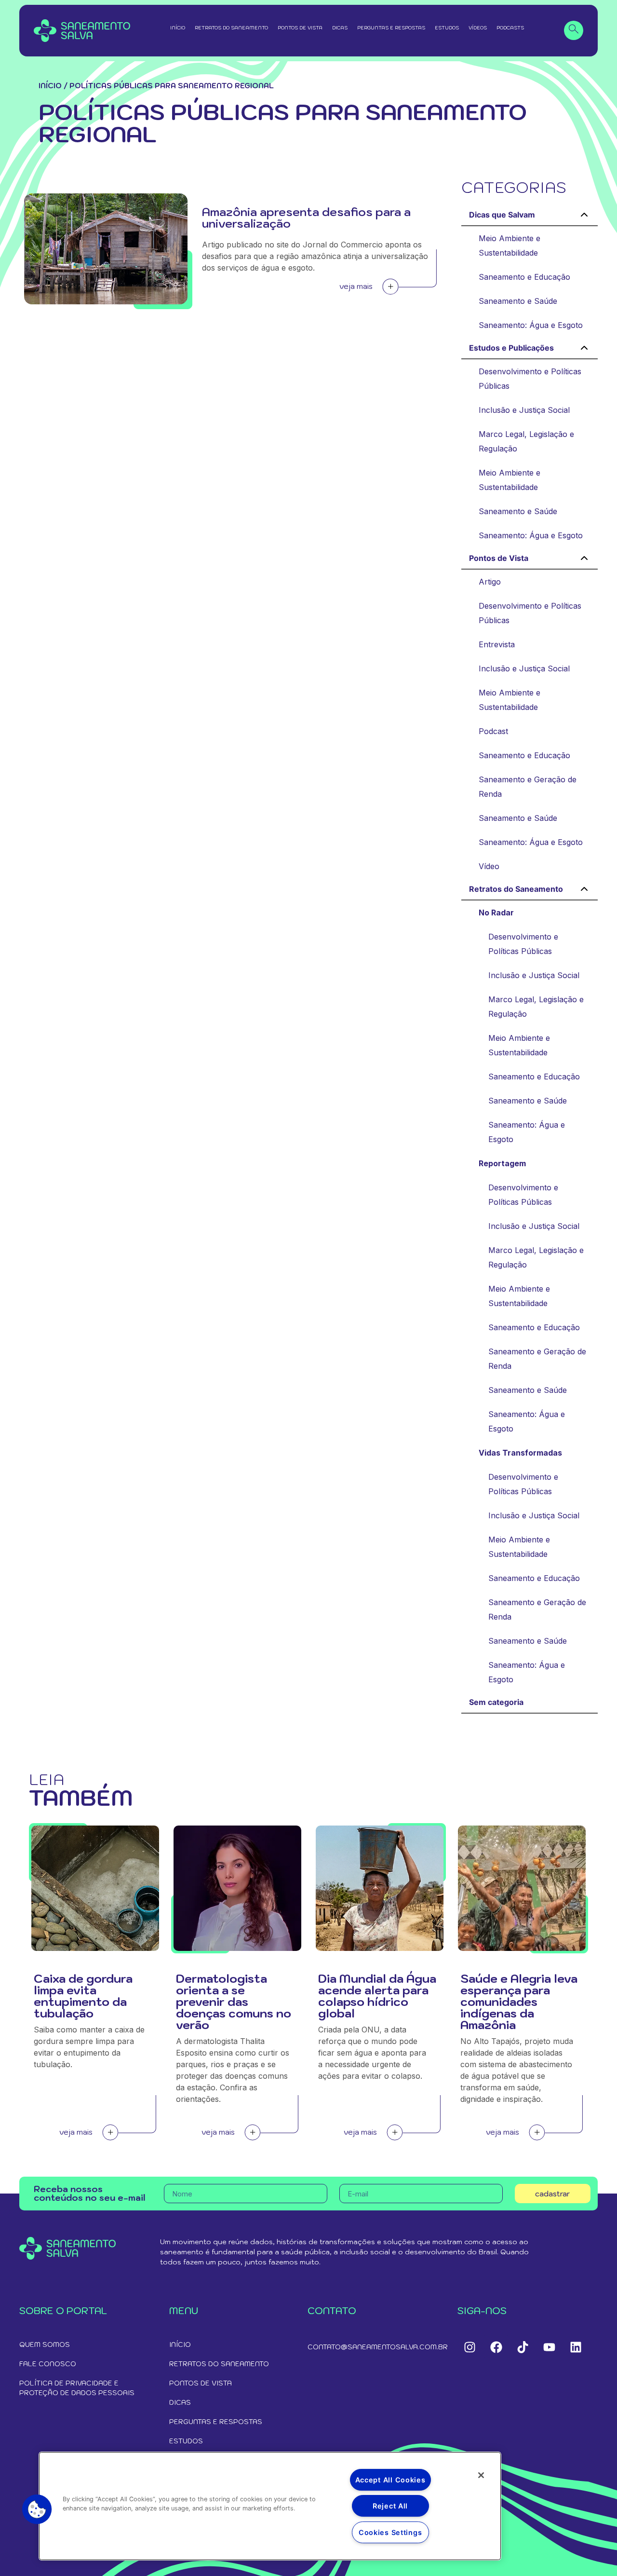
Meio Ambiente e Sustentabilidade (510, 245)
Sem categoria (496, 1702)
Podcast (493, 731)
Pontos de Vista (300, 28)
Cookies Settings (390, 2532)
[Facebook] (496, 2347)
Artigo (490, 582)
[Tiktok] (523, 2347)
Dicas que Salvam (502, 215)
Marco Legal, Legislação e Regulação (526, 441)
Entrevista (497, 644)
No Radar (496, 913)
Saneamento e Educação (524, 277)
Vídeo (489, 866)
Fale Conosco (48, 2364)
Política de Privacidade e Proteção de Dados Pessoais (77, 2388)
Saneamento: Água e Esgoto (531, 325)
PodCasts (510, 28)
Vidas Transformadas (520, 1453)
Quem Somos (45, 2344)
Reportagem (502, 1163)
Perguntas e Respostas (391, 28)
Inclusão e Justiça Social (524, 410)
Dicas (340, 28)
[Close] (481, 2475)
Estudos (447, 28)
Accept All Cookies (390, 2480)
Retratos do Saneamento (231, 28)
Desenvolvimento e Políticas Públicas (530, 379)
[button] (37, 2509)
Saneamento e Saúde (518, 301)
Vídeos (478, 28)
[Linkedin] (576, 2347)
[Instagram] (469, 2347)
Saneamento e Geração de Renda (528, 787)
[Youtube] (549, 2347)
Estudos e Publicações (511, 348)
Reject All (390, 2506)
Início (178, 28)
